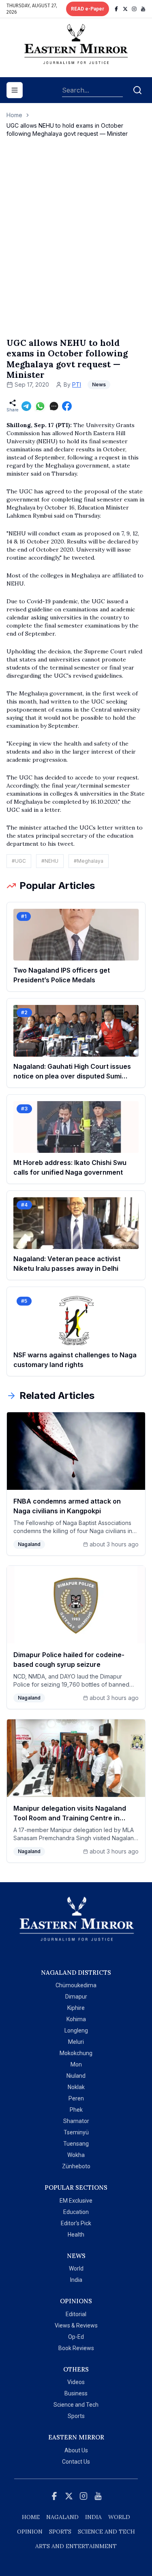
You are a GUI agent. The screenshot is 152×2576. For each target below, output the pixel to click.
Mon (76, 2064)
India (76, 2280)
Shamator (76, 2121)
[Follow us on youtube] (143, 9)
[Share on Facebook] (67, 406)
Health (76, 2235)
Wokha (76, 2155)
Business (76, 2393)
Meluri (76, 2042)
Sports (76, 2416)
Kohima (76, 2019)
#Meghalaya (89, 861)
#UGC (19, 861)
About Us (76, 2450)
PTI (77, 384)
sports (60, 2532)
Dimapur (76, 1997)
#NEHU (50, 861)
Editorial (76, 2314)
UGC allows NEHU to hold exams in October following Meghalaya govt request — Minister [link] (67, 130)
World (76, 2268)
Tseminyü (76, 2132)
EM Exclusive (76, 2201)
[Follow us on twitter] (125, 9)
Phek (76, 2110)
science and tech (106, 2532)
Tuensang (76, 2144)
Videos (76, 2382)
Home (14, 115)
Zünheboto (76, 2166)
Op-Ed (76, 2337)
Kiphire (76, 2008)
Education (76, 2212)
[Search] (137, 90)
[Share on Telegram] (26, 406)
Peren (76, 2098)
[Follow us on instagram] (134, 9)
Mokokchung (76, 2053)
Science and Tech (76, 2405)
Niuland (76, 2076)
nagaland (62, 2517)
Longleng (76, 2030)
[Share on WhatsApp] (40, 406)
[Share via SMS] (54, 406)
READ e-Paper (88, 9)
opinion (30, 2532)
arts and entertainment (76, 2546)
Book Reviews (76, 2348)
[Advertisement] (76, 246)
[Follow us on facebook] (116, 9)
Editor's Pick (76, 2223)
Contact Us (76, 2462)
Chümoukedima (76, 1985)
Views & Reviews (76, 2325)
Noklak (76, 2087)
